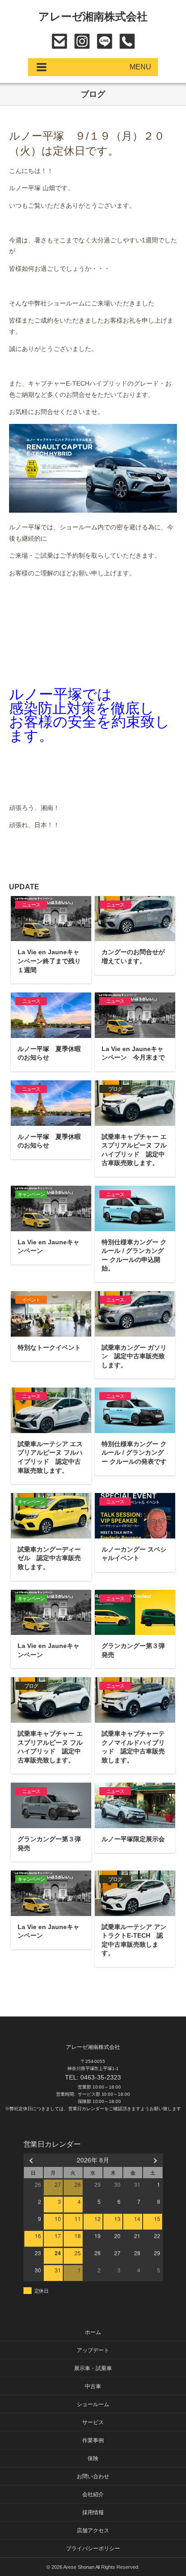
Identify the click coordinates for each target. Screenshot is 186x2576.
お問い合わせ (59, 41)
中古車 (93, 2386)
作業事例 (93, 2440)
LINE (105, 41)
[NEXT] (154, 2160)
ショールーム (93, 2404)
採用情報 (93, 2512)
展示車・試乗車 (93, 2368)
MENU (140, 67)
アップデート (93, 2350)
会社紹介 (93, 2494)
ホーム (93, 2332)
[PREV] (32, 2160)
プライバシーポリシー (93, 2549)
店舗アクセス (93, 2530)
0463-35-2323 (127, 41)
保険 (93, 2458)
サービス (93, 2422)
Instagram (82, 41)
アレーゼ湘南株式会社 (93, 16)
